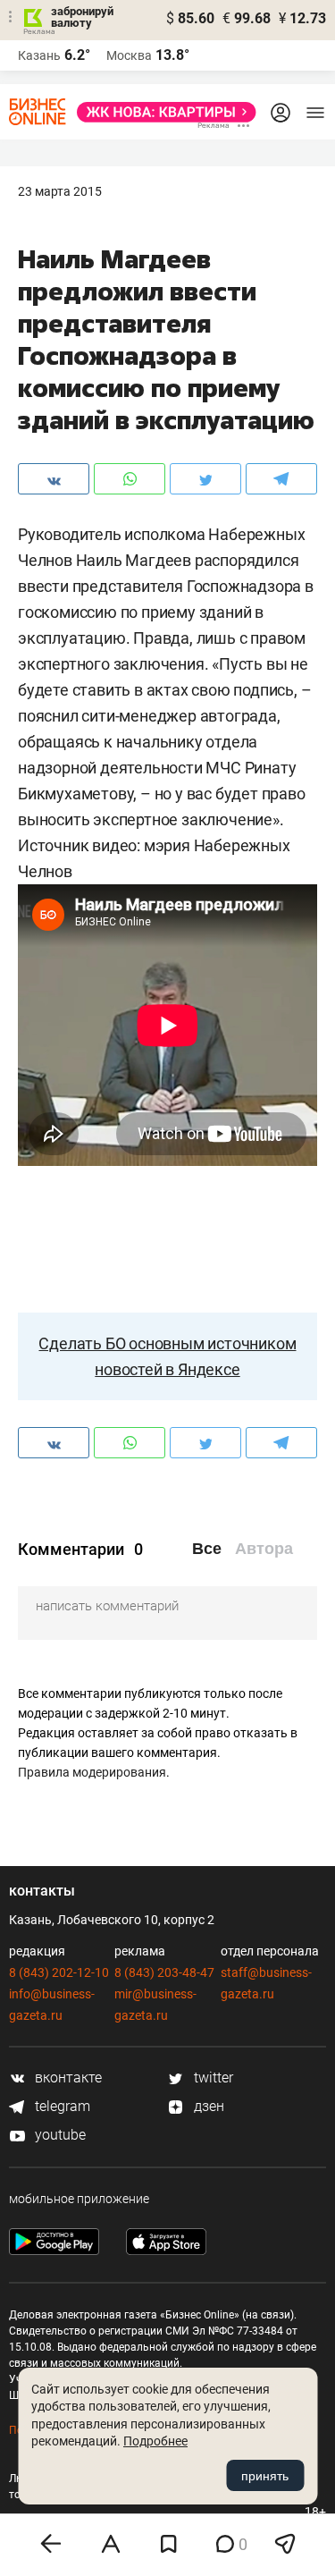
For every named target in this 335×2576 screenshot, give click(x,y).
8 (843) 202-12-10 (59, 1972)
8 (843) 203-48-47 (164, 1972)
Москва (129, 55)
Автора (264, 1549)
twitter (212, 2078)
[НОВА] (161, 112)
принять (265, 2476)
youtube (59, 2135)
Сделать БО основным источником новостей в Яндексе (167, 1356)
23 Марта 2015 (60, 191)
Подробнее (155, 2441)
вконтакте (67, 2078)
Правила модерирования (92, 1772)
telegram (61, 2106)
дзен (207, 2106)
